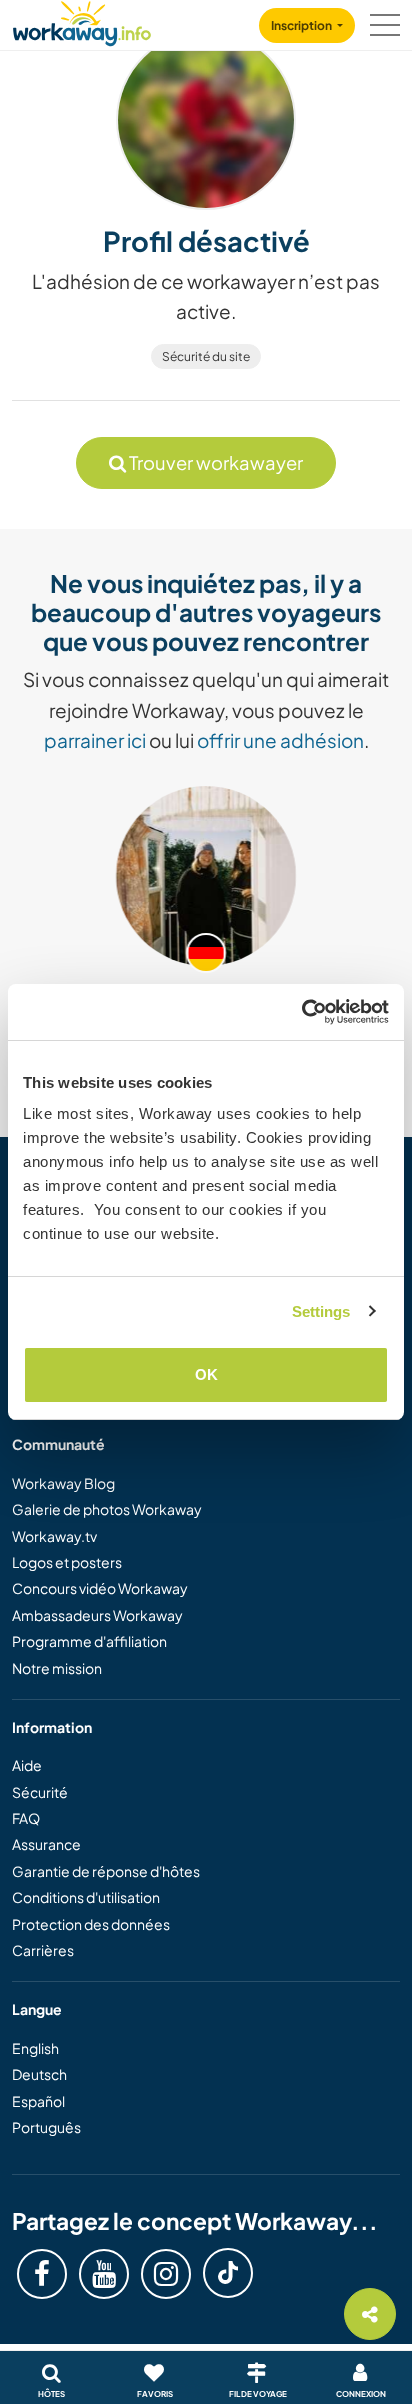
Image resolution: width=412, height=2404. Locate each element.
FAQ (26, 1818)
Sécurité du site (206, 356)
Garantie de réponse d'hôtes (106, 1871)
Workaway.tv (54, 1536)
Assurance (46, 1844)
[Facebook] (42, 2274)
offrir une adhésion (280, 740)
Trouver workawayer (214, 462)
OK (206, 1374)
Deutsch (39, 2074)
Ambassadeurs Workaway (97, 1615)
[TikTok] (228, 2273)
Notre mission (57, 1668)
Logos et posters (67, 1562)
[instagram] (166, 2274)
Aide (27, 1765)
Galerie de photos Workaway (107, 1509)
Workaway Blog (63, 1483)
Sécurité (40, 1792)
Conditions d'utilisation (86, 1897)
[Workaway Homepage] (82, 20)
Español (38, 2101)
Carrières (43, 1950)
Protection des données (91, 1924)
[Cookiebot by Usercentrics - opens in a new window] (301, 1012)
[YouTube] (104, 2274)
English (35, 2048)
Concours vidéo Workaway (100, 1588)
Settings (321, 1311)
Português (46, 2127)
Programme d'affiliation (89, 1641)
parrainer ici (95, 740)
